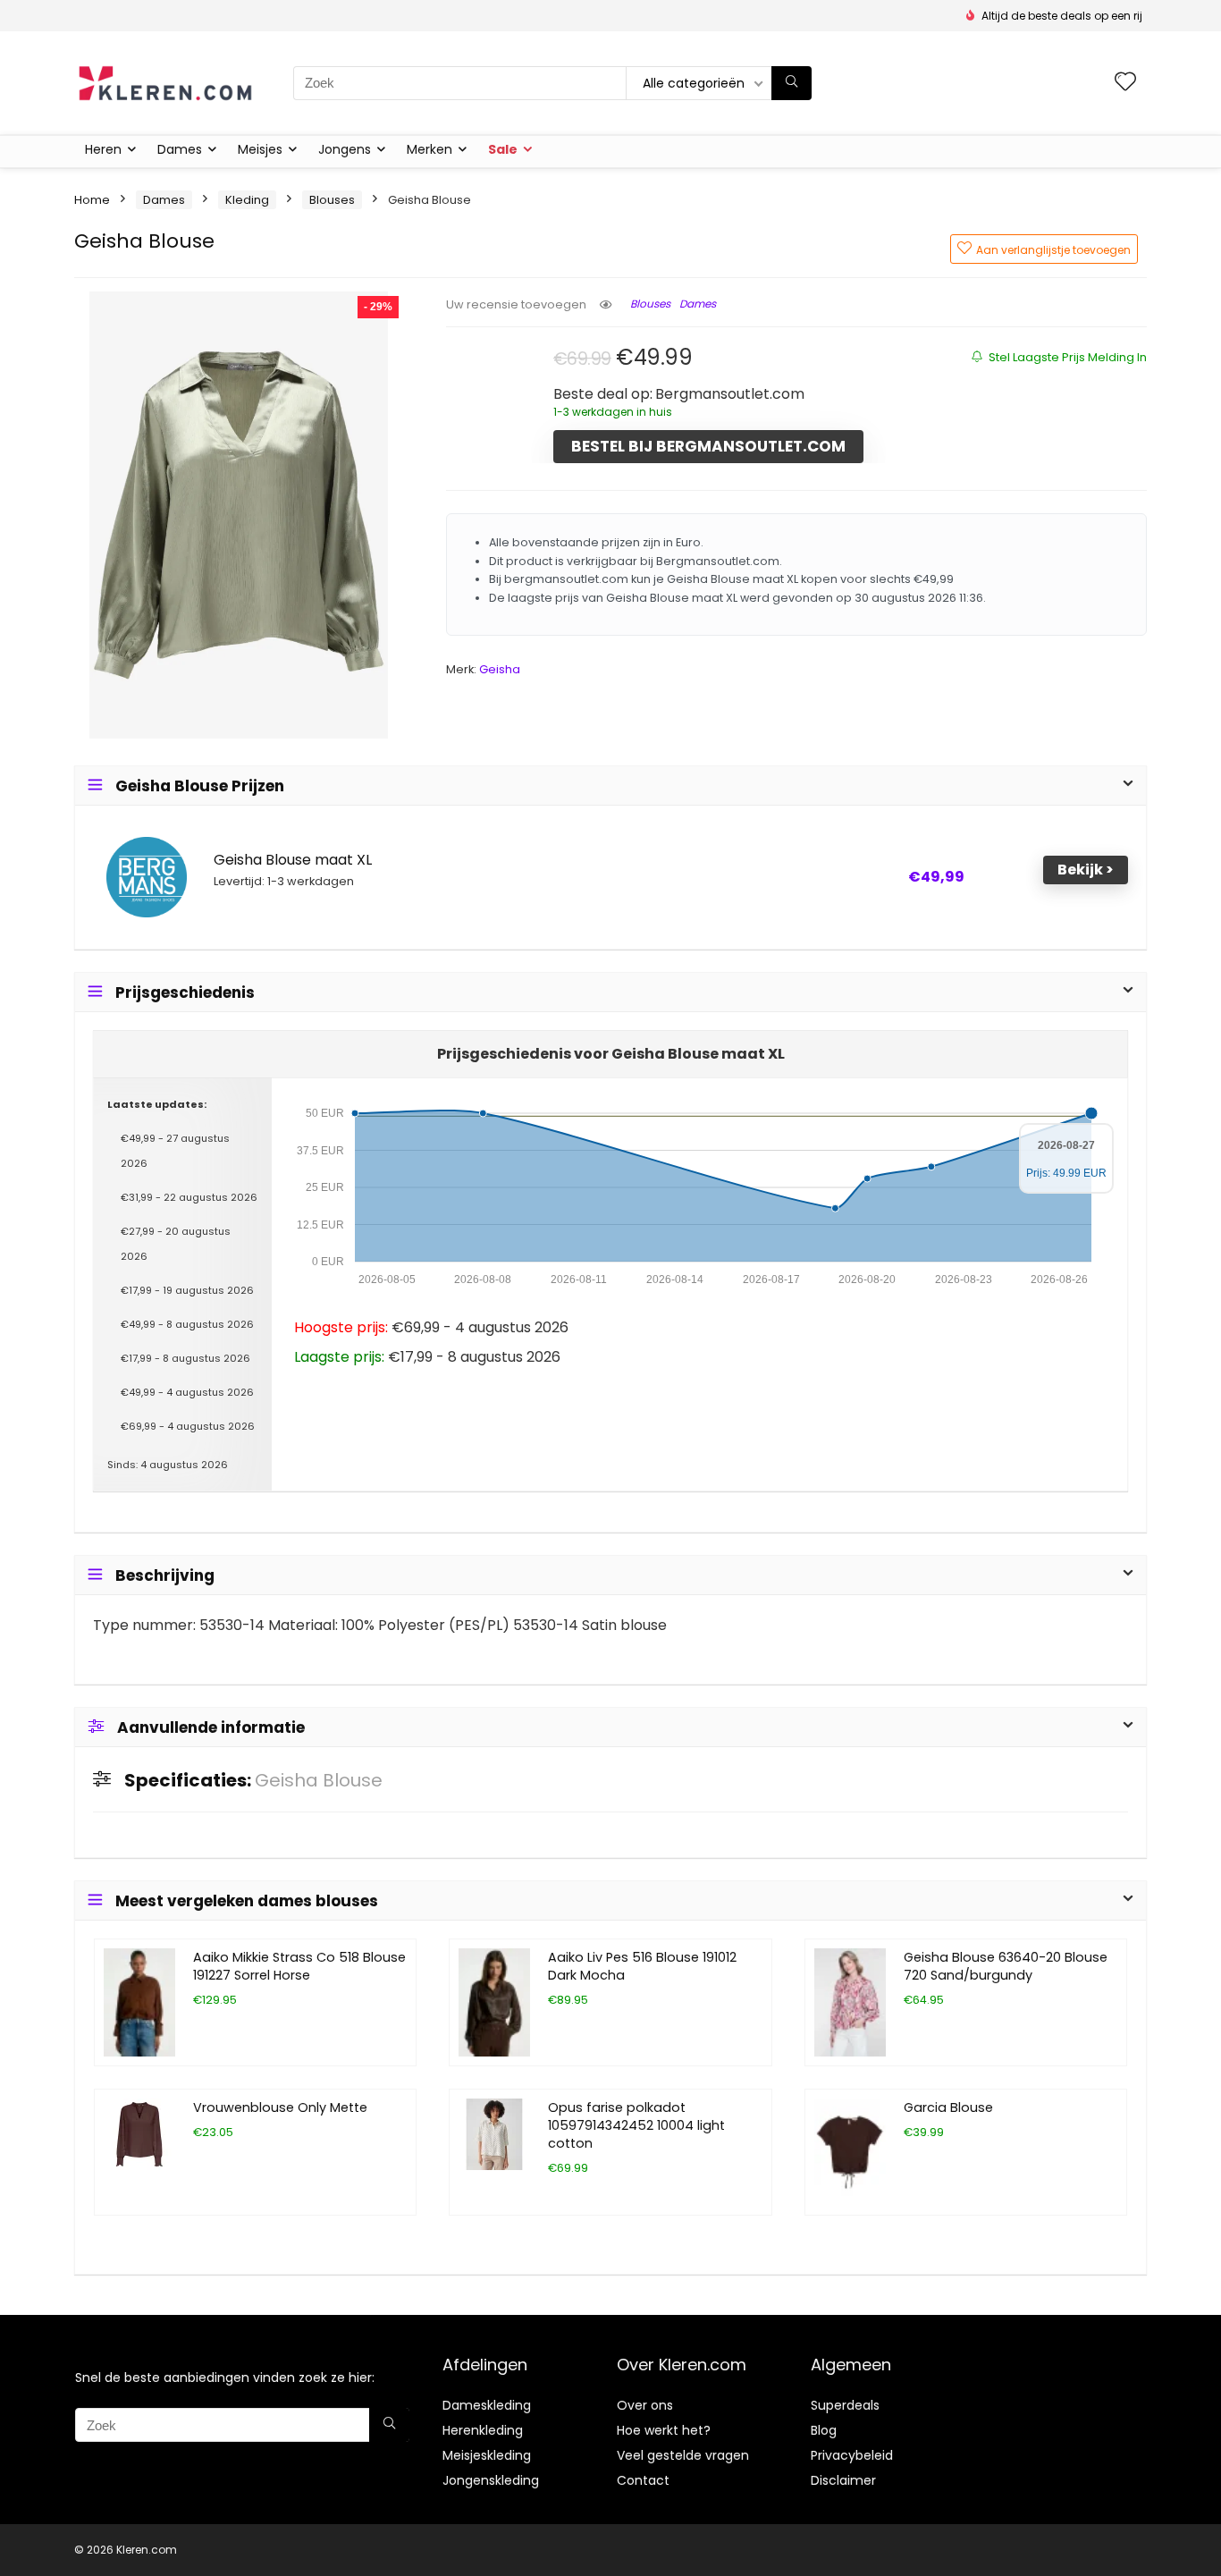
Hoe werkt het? (664, 2430)
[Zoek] (792, 83)
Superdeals (845, 2405)
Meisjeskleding (487, 2455)
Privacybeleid (852, 2455)
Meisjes (260, 149)
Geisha (500, 669)
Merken (429, 149)
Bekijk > (1086, 870)
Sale (503, 149)
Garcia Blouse (948, 2107)
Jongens (345, 149)
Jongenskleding (491, 2480)
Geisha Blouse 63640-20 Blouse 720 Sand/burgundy (1006, 1966)
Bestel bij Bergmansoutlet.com (708, 446)
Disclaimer (843, 2480)
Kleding (247, 200)
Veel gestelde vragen (683, 2455)
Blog (824, 2430)
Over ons (645, 2405)
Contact (643, 2480)
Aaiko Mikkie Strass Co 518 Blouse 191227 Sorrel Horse (299, 1966)
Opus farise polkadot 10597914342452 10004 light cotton (636, 2125)
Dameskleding (487, 2405)
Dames (180, 149)
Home (92, 200)
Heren (103, 149)
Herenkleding (483, 2430)
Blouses (332, 200)
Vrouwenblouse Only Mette (280, 2107)
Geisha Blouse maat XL (293, 860)
